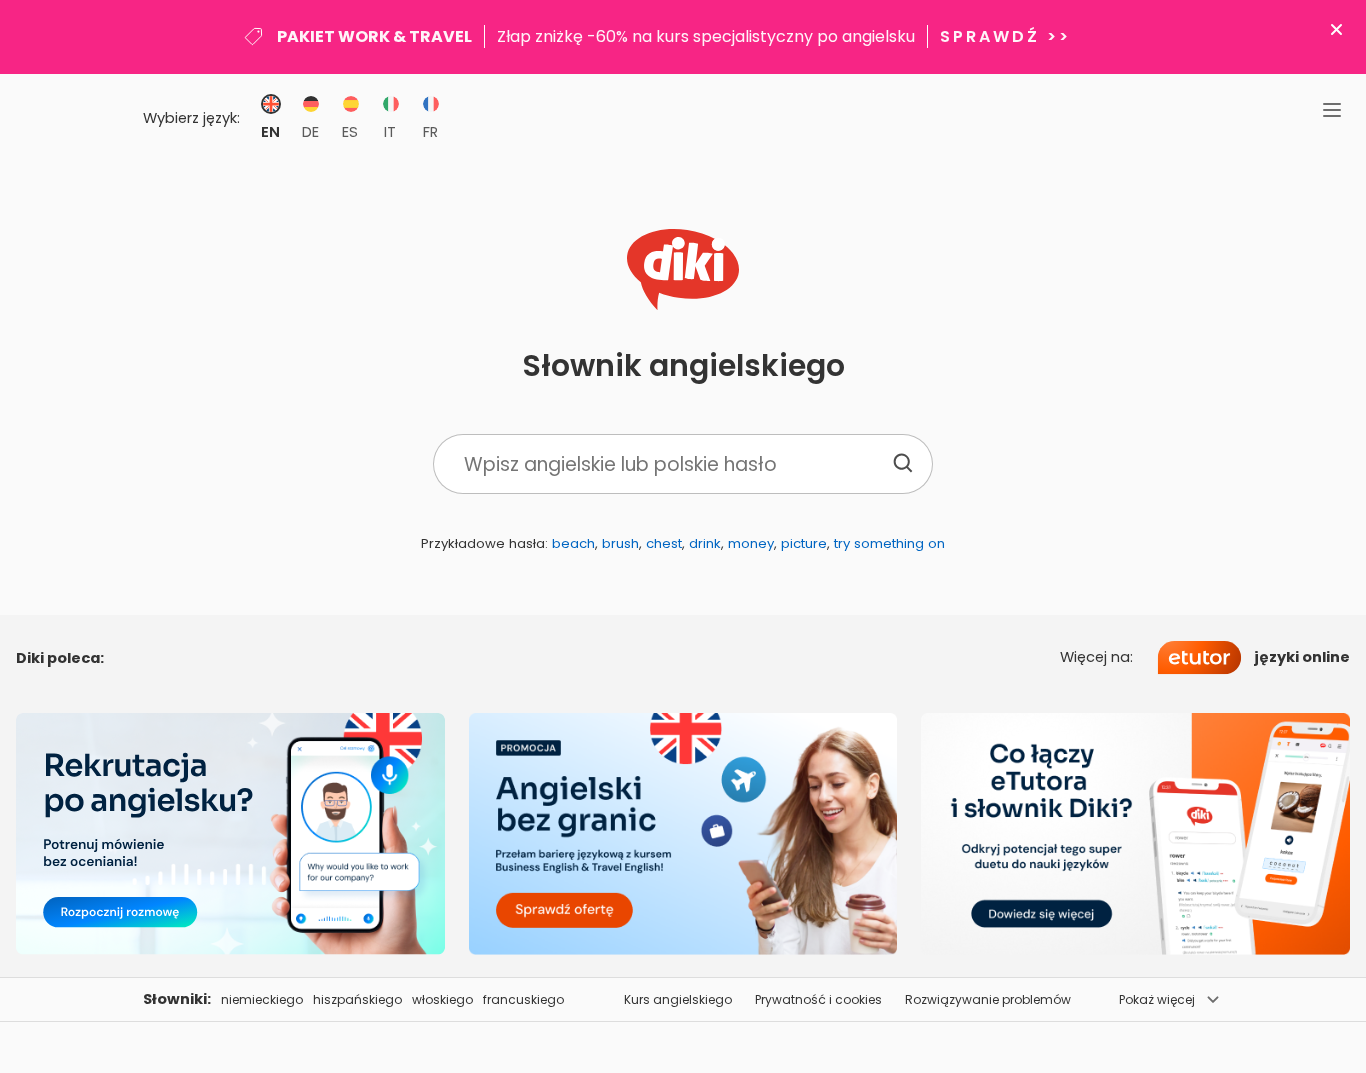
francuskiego (523, 999)
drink (705, 543)
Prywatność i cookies (818, 999)
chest (664, 543)
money (751, 543)
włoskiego (442, 999)
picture (804, 543)
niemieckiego (262, 999)
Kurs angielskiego (678, 999)
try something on (889, 543)
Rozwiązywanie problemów (988, 999)
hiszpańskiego (357, 999)
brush (620, 543)
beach (573, 543)
